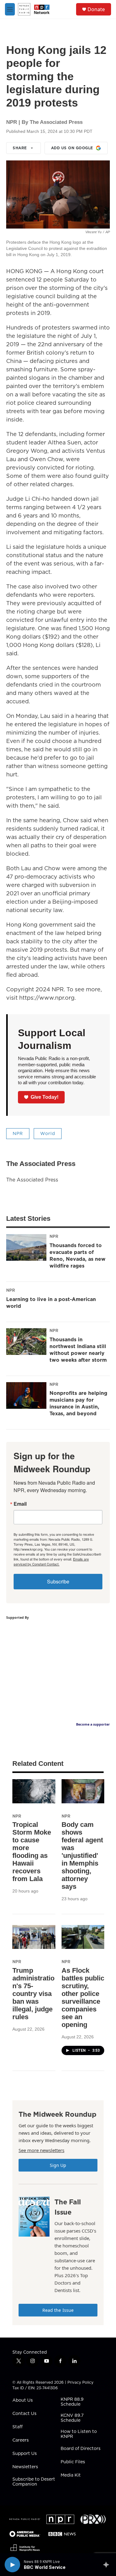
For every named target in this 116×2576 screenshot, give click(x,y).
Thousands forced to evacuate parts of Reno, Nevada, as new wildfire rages (77, 1255)
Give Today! (45, 1097)
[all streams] (108, 2565)
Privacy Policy (80, 2382)
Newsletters (25, 2467)
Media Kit (71, 2475)
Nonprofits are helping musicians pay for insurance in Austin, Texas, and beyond (78, 1403)
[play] (12, 2565)
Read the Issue (58, 2310)
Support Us (25, 2454)
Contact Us (24, 2414)
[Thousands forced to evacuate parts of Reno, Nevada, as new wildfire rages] (26, 1247)
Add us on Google (72, 148)
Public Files (73, 2462)
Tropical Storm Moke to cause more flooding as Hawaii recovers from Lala (32, 1852)
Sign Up (58, 2165)
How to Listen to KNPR (79, 2434)
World (48, 1133)
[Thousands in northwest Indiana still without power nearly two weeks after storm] (26, 1342)
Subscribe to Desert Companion (34, 2482)
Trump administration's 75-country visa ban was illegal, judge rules (33, 1994)
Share (20, 148)
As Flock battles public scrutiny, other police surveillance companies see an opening (83, 1997)
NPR (18, 1133)
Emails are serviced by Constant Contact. (51, 1561)
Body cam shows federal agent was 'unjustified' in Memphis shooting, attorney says (82, 1856)
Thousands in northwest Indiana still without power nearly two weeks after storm (78, 1350)
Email (20, 1504)
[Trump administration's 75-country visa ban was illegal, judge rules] (34, 1937)
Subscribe (58, 1581)
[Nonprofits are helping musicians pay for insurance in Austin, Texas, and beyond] (26, 1395)
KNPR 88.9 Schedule (72, 2402)
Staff (17, 2427)
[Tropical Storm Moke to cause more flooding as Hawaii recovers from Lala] (34, 1791)
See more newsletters (41, 2150)
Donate (96, 9)
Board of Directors (81, 2449)
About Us (23, 2400)
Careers (21, 2440)
